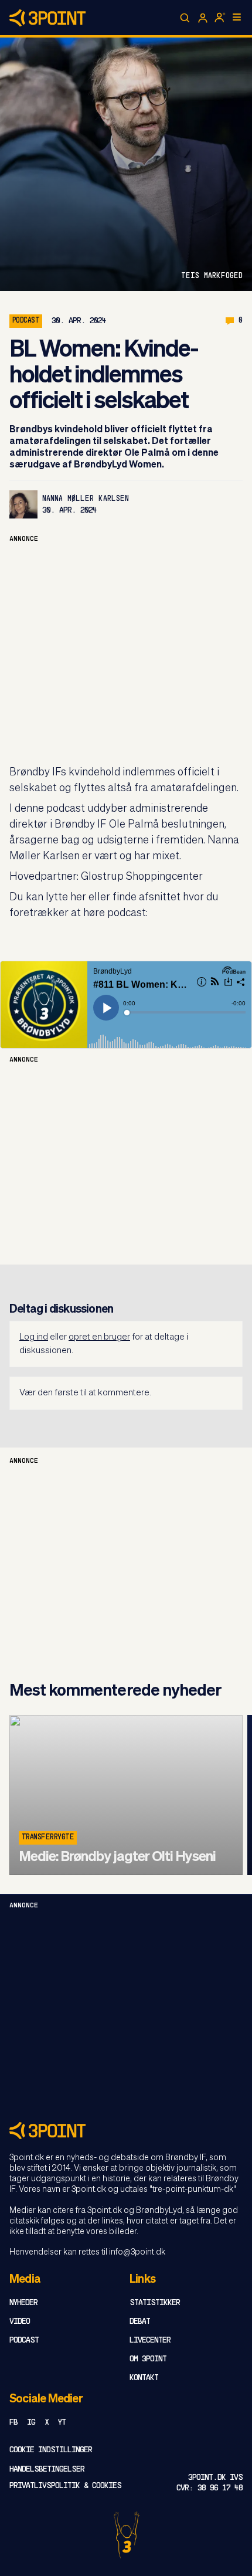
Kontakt (144, 2378)
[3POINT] (126, 2131)
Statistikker (155, 2303)
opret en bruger (99, 1337)
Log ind (34, 1337)
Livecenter (150, 2341)
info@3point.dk (137, 2252)
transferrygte (48, 1838)
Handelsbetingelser (47, 2470)
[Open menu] (237, 17)
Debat (140, 2322)
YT (62, 2423)
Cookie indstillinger (51, 2450)
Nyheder (23, 2303)
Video (20, 2322)
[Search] (185, 18)
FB (13, 2423)
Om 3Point (148, 2359)
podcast (26, 321)
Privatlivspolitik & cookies (65, 2486)
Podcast (24, 2341)
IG (31, 2423)
